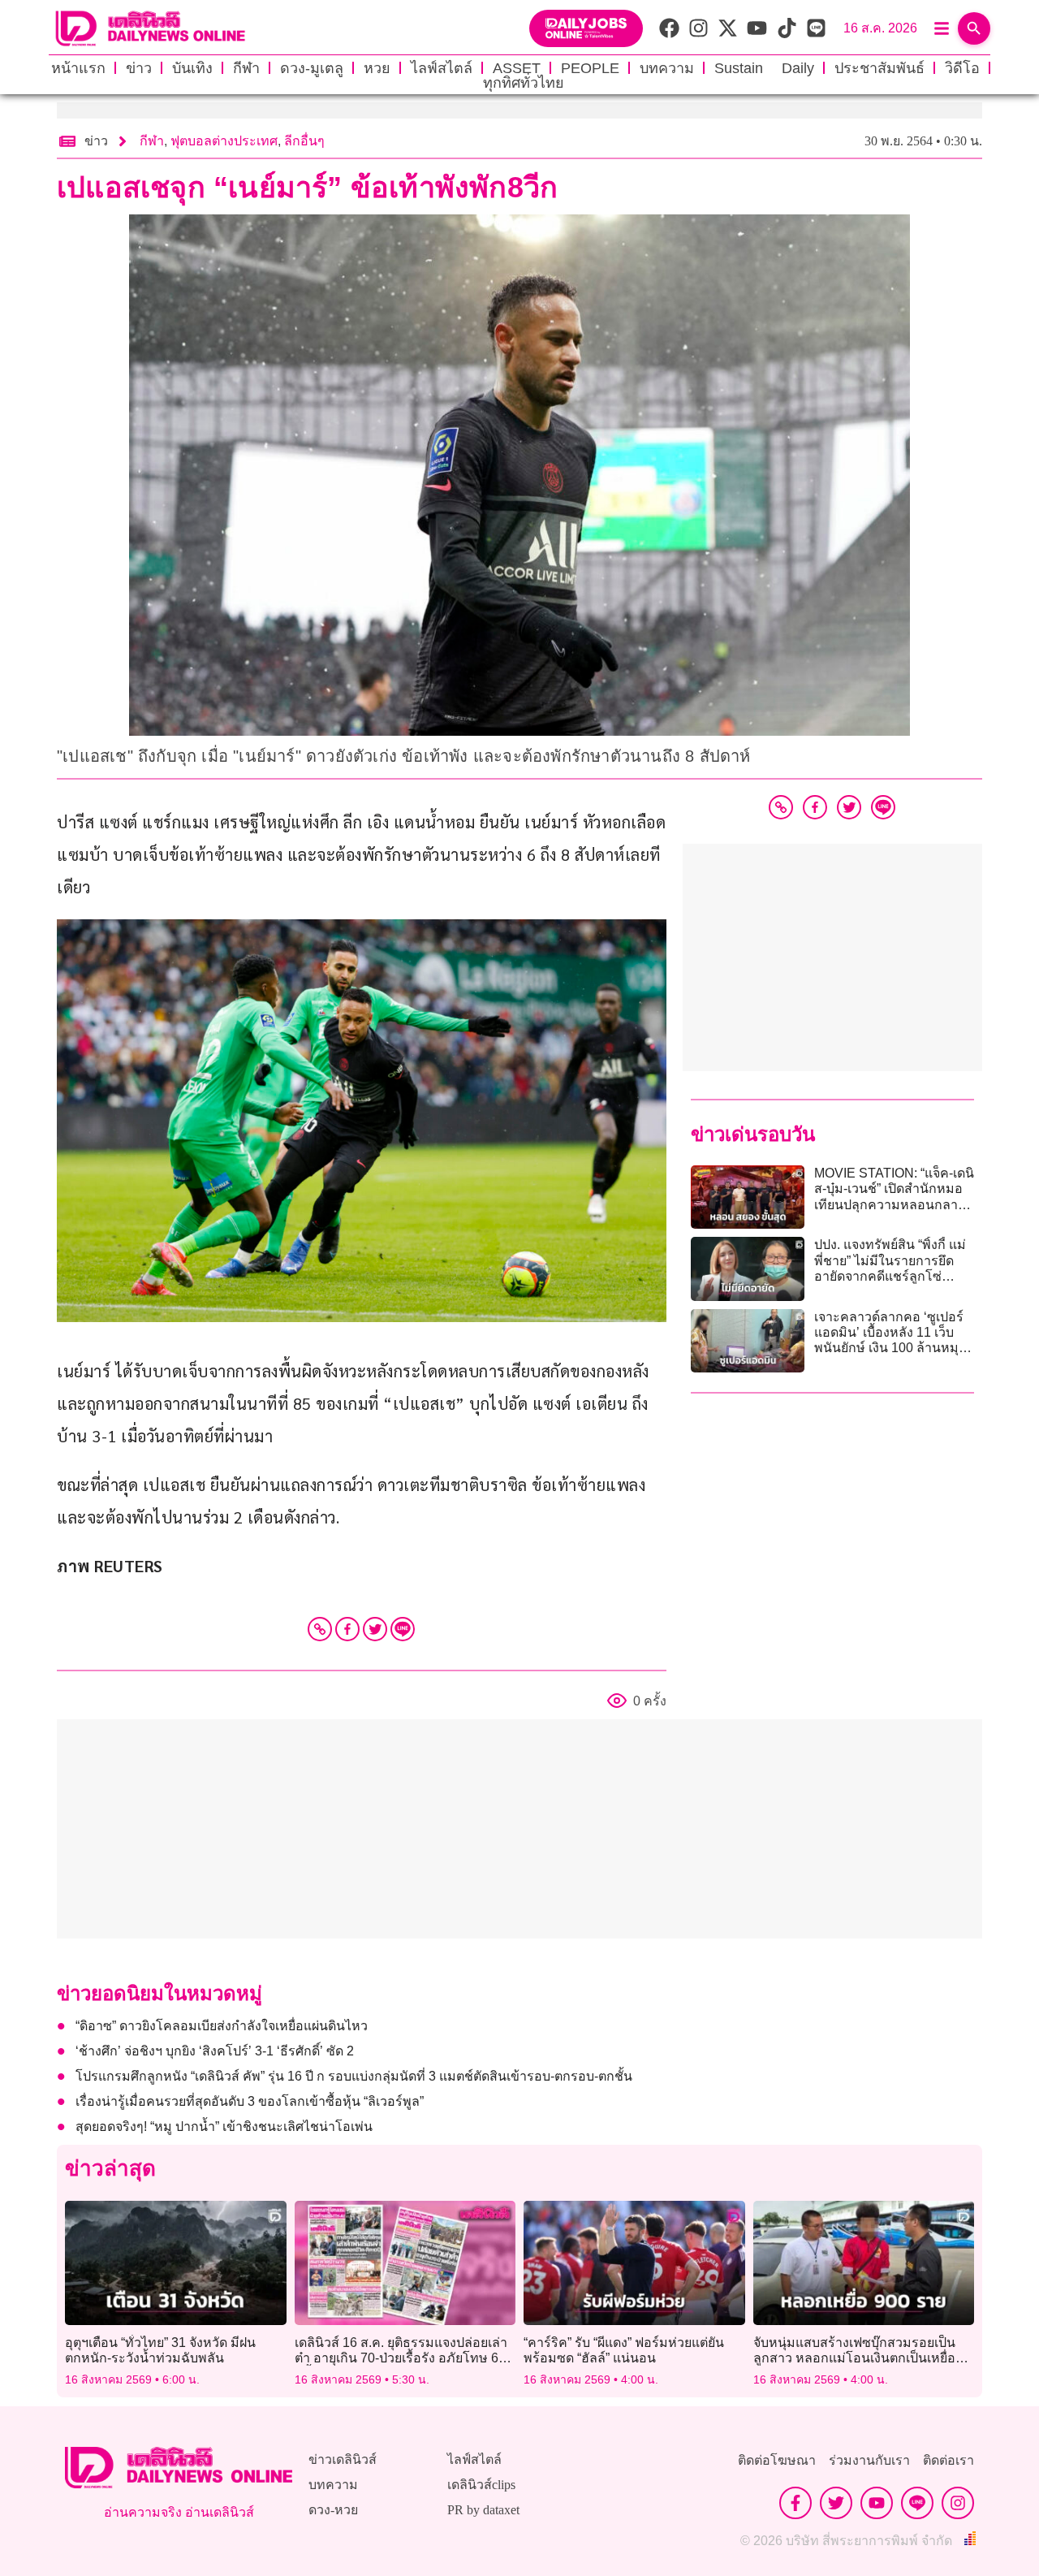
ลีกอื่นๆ (304, 141)
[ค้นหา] (974, 28)
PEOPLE (590, 68)
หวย (377, 68)
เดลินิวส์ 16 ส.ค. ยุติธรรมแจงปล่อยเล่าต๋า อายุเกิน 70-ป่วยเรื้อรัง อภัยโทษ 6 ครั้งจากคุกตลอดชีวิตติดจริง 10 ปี (401, 2358)
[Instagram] (958, 2503)
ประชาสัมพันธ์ (879, 68)
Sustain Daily (764, 68)
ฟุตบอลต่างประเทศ (224, 141)
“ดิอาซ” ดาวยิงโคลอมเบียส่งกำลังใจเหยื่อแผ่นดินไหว (222, 2026)
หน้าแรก (78, 68)
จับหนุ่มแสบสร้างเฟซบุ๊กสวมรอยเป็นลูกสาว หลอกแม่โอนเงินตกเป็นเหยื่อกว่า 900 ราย (854, 2358)
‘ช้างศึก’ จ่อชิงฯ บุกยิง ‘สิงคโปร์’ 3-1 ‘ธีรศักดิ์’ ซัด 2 (215, 2051)
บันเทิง (192, 68)
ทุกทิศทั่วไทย (524, 83)
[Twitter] (375, 1629)
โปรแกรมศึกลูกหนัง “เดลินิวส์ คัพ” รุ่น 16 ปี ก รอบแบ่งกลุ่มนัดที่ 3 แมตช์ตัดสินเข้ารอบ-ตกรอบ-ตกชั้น (354, 2076)
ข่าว (139, 68)
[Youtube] (877, 2503)
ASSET (517, 68)
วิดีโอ (962, 68)
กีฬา (246, 68)
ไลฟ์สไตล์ (442, 68)
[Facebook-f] (795, 2503)
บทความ (667, 68)
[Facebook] (347, 1629)
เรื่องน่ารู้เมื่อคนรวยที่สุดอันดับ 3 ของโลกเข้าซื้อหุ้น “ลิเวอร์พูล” (250, 2101)
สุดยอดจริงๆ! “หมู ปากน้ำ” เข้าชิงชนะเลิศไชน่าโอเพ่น (224, 2126)
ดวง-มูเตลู (312, 68)
